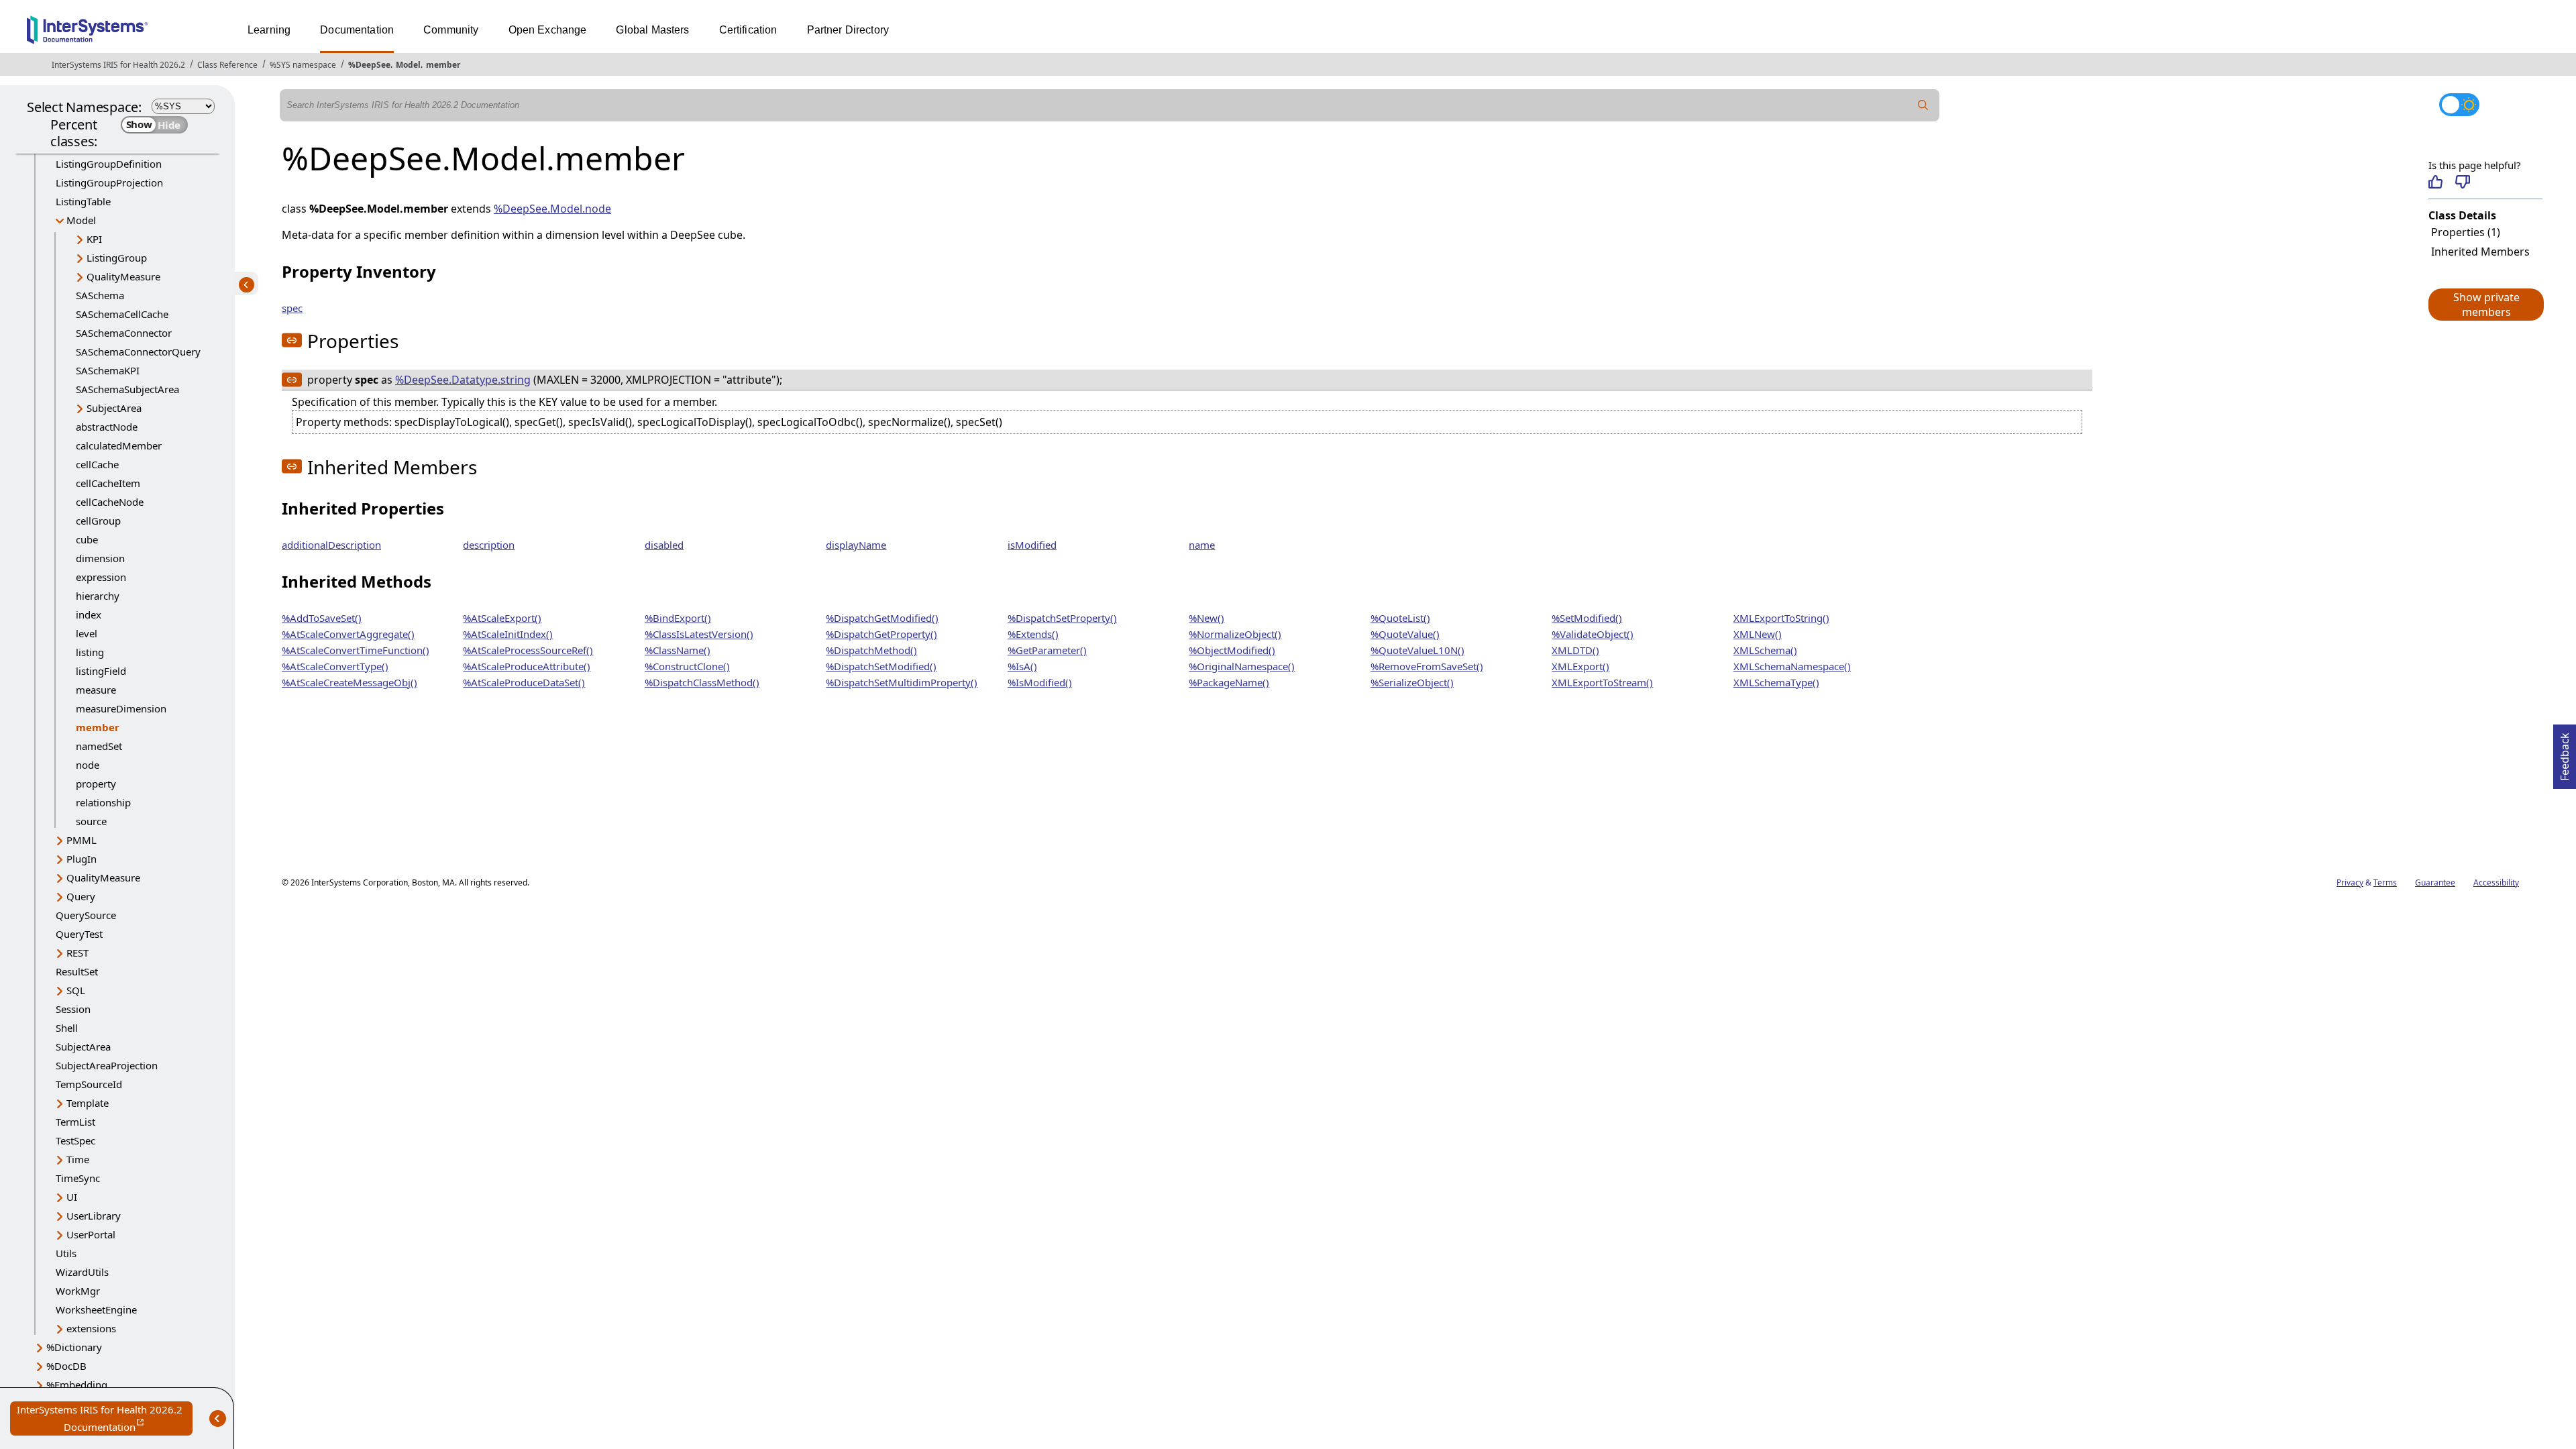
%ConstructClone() (687, 666)
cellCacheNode (110, 502)
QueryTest (79, 934)
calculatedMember (119, 445)
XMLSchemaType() (1776, 682)
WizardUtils (82, 1272)
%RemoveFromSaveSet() (1427, 666)
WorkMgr (78, 1291)
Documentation (357, 30)
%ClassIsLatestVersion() (699, 634)
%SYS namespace (303, 65)
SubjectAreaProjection (107, 1065)
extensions (91, 1328)
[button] (2485, 305)
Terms (2385, 882)
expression (101, 577)
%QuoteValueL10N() (1417, 650)
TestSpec (75, 1140)
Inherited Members (2480, 252)
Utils (66, 1253)
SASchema (100, 295)
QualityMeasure (123, 276)
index (89, 614)
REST (77, 953)
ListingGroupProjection (109, 182)
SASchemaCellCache (122, 314)
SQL (76, 990)
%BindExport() (678, 618)
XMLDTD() (1575, 650)
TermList (75, 1122)
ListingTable (83, 201)
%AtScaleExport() (502, 618)
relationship (103, 802)
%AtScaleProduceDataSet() (524, 682)
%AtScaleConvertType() (335, 666)
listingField (101, 671)
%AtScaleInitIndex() (508, 634)
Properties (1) (2466, 232)
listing (90, 652)
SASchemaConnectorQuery (138, 352)
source (91, 821)
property (96, 784)
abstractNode (107, 427)
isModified (1032, 545)
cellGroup (98, 521)
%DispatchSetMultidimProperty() (902, 682)
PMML (82, 840)
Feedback (2565, 753)
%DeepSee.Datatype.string (463, 380)
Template (88, 1103)
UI (72, 1197)
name (1202, 545)
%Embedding (77, 1385)
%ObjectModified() (1232, 650)
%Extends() (1033, 634)
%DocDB (66, 1366)
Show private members (2486, 305)
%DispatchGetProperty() (881, 634)
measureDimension (121, 708)
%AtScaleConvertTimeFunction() (356, 650)
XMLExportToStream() (1602, 682)
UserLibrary (94, 1216)
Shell (67, 1028)
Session (73, 1009)
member (443, 65)
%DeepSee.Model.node (552, 209)
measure (96, 690)
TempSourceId (89, 1084)
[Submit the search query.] (1923, 105)
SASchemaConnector (124, 333)
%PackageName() (1229, 682)
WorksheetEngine (96, 1309)
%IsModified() (1040, 682)
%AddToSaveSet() (322, 618)
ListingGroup (117, 258)
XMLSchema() (1765, 650)
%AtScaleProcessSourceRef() (528, 650)
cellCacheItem (108, 483)
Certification (748, 30)
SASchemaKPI (108, 370)
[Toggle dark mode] (2459, 105)
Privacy (2350, 882)
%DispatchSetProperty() (1062, 618)
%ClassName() (678, 650)
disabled (664, 545)
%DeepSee (369, 65)
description (489, 545)
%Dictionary (74, 1347)
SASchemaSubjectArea (127, 389)
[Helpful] (2435, 182)
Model (408, 65)
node (88, 765)
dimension (100, 558)
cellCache (97, 464)
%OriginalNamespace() (1242, 666)
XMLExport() (1580, 666)
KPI (94, 239)
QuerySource (86, 915)
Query (81, 896)
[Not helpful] (2462, 182)
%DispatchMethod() (871, 650)
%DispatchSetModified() (881, 666)
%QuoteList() (1400, 618)
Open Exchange (548, 30)
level (87, 633)
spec (292, 308)
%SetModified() (1587, 618)
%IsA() (1022, 666)
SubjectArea (114, 408)
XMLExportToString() (1781, 618)
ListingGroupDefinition (109, 164)
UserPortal (91, 1234)
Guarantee (2435, 882)
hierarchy (98, 596)
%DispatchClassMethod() (702, 682)
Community (451, 30)
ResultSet (77, 971)
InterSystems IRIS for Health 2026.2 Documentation (105, 1419)
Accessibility (2496, 882)
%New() (1206, 618)
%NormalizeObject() (1235, 634)
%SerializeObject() (1412, 682)
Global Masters (652, 30)
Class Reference (227, 65)
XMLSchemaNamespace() (1792, 666)
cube (87, 539)
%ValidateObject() (1593, 634)
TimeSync (78, 1178)
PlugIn (82, 859)
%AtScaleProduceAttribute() (527, 666)
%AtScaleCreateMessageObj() (350, 682)
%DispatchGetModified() (882, 618)
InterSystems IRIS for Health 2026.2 (118, 65)
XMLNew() (1758, 634)
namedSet (99, 746)
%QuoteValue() (1405, 634)
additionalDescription (331, 545)
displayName (856, 545)
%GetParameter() (1047, 650)
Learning (269, 30)
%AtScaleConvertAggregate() (348, 634)
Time (78, 1159)
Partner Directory (848, 30)
